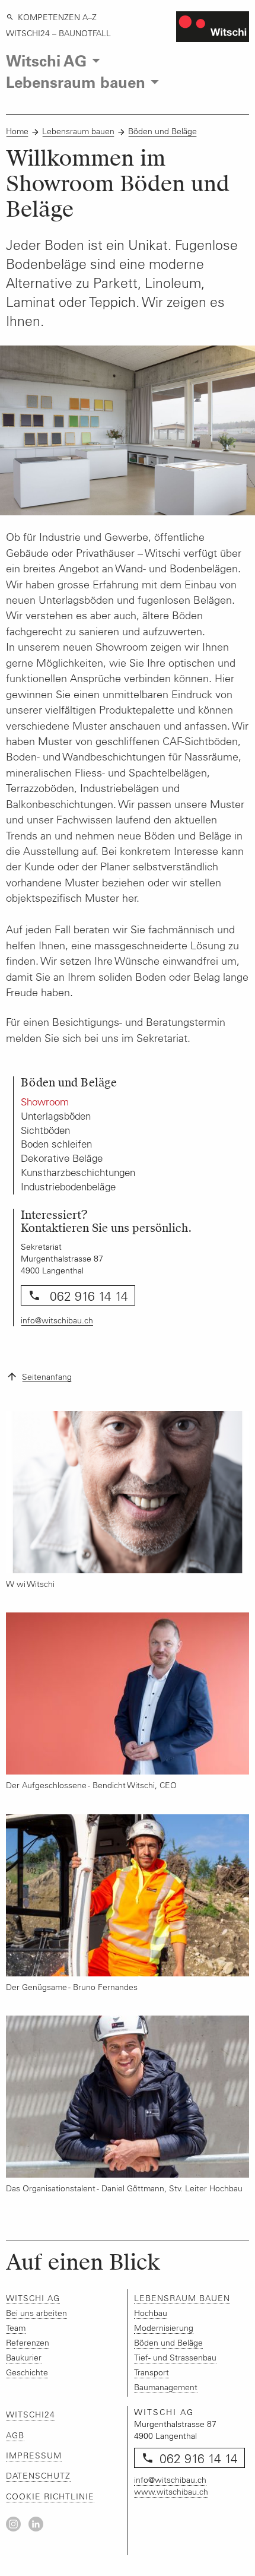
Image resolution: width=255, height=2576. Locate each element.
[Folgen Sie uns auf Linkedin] (36, 2524)
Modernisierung (164, 2328)
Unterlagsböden (56, 1116)
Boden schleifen (56, 1144)
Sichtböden (45, 1130)
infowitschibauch (57, 1320)
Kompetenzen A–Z (57, 17)
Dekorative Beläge (62, 1158)
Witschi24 (31, 2415)
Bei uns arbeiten (36, 2313)
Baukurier (24, 2358)
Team (16, 2328)
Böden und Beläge (162, 131)
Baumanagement (166, 2387)
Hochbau (151, 2313)
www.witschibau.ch (171, 2492)
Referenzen (28, 2343)
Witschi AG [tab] (46, 60)
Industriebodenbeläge (68, 1187)
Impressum (34, 2455)
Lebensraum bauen (78, 131)
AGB (15, 2435)
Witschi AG (33, 2298)
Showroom (45, 1102)
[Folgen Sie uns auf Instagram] (13, 2524)
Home (17, 131)
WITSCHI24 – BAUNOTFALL (58, 33)
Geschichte (27, 2372)
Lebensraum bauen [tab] (76, 82)
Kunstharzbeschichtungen (78, 1173)
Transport (152, 2372)
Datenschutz (38, 2476)
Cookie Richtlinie (50, 2496)
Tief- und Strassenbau (175, 2358)
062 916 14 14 (87, 1296)
